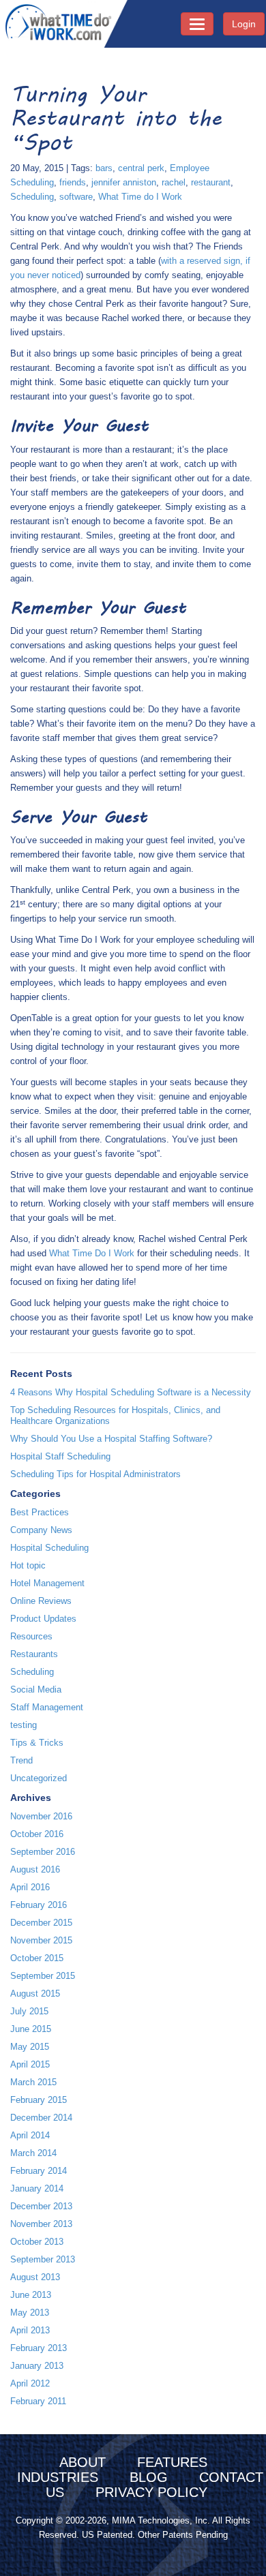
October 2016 (37, 1834)
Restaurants (34, 1654)
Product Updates (43, 1619)
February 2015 (39, 2100)
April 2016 (30, 1887)
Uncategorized (39, 1778)
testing (24, 1725)
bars (104, 168)
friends (73, 182)
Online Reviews (41, 1601)
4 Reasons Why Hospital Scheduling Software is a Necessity (131, 1392)
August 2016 (35, 1869)
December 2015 (41, 1923)
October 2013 (37, 2242)
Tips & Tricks (37, 1743)
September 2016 (43, 1852)
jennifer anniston (124, 182)
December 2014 (41, 2118)
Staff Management (47, 1707)
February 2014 (39, 2171)
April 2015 (30, 2064)
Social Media (36, 1689)
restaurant (211, 182)
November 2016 (41, 1816)
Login (244, 24)
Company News (41, 1530)
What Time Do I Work (92, 1253)
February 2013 (39, 2348)
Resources (31, 1636)
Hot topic (28, 1565)
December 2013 (41, 2206)
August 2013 (35, 2277)
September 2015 (43, 1976)
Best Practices (40, 1512)
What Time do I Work (140, 197)
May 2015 (30, 2047)
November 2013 (41, 2224)
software (76, 197)
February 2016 (39, 1905)
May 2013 (30, 2313)
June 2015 (31, 2029)
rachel (174, 182)
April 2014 (30, 2135)
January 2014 (37, 2188)
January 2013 (37, 2366)
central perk (141, 168)
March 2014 (33, 2153)
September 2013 (43, 2259)
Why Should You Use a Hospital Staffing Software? (111, 1439)
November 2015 (41, 1940)
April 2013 (30, 2330)
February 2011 (38, 2401)
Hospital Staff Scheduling (60, 1456)
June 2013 (31, 2295)
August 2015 (35, 1994)
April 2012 (30, 2383)
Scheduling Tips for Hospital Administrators (95, 1474)
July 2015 (29, 2011)
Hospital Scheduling (49, 1548)
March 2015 (33, 2082)
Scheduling (32, 197)
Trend (21, 1760)
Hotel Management (47, 1583)
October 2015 (37, 1958)
